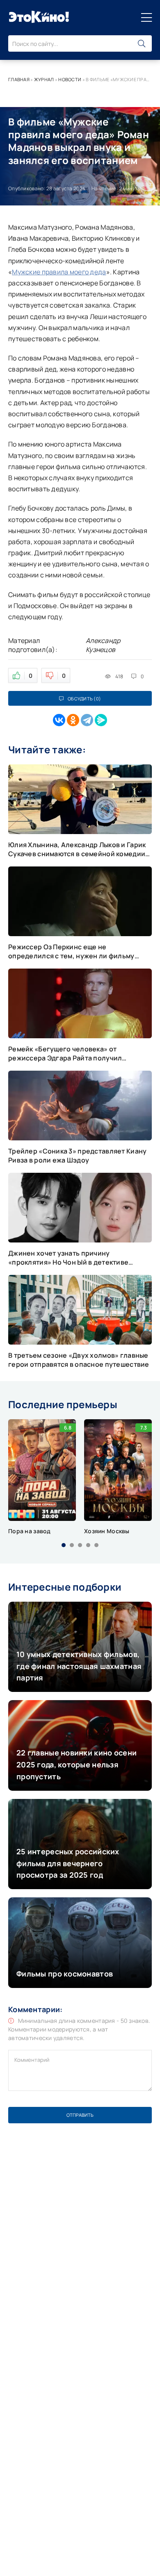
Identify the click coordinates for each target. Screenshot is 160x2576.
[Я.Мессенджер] (101, 720)
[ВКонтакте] (59, 720)
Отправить (80, 2115)
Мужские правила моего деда (59, 272)
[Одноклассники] (73, 720)
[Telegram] (87, 720)
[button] (64, 1545)
